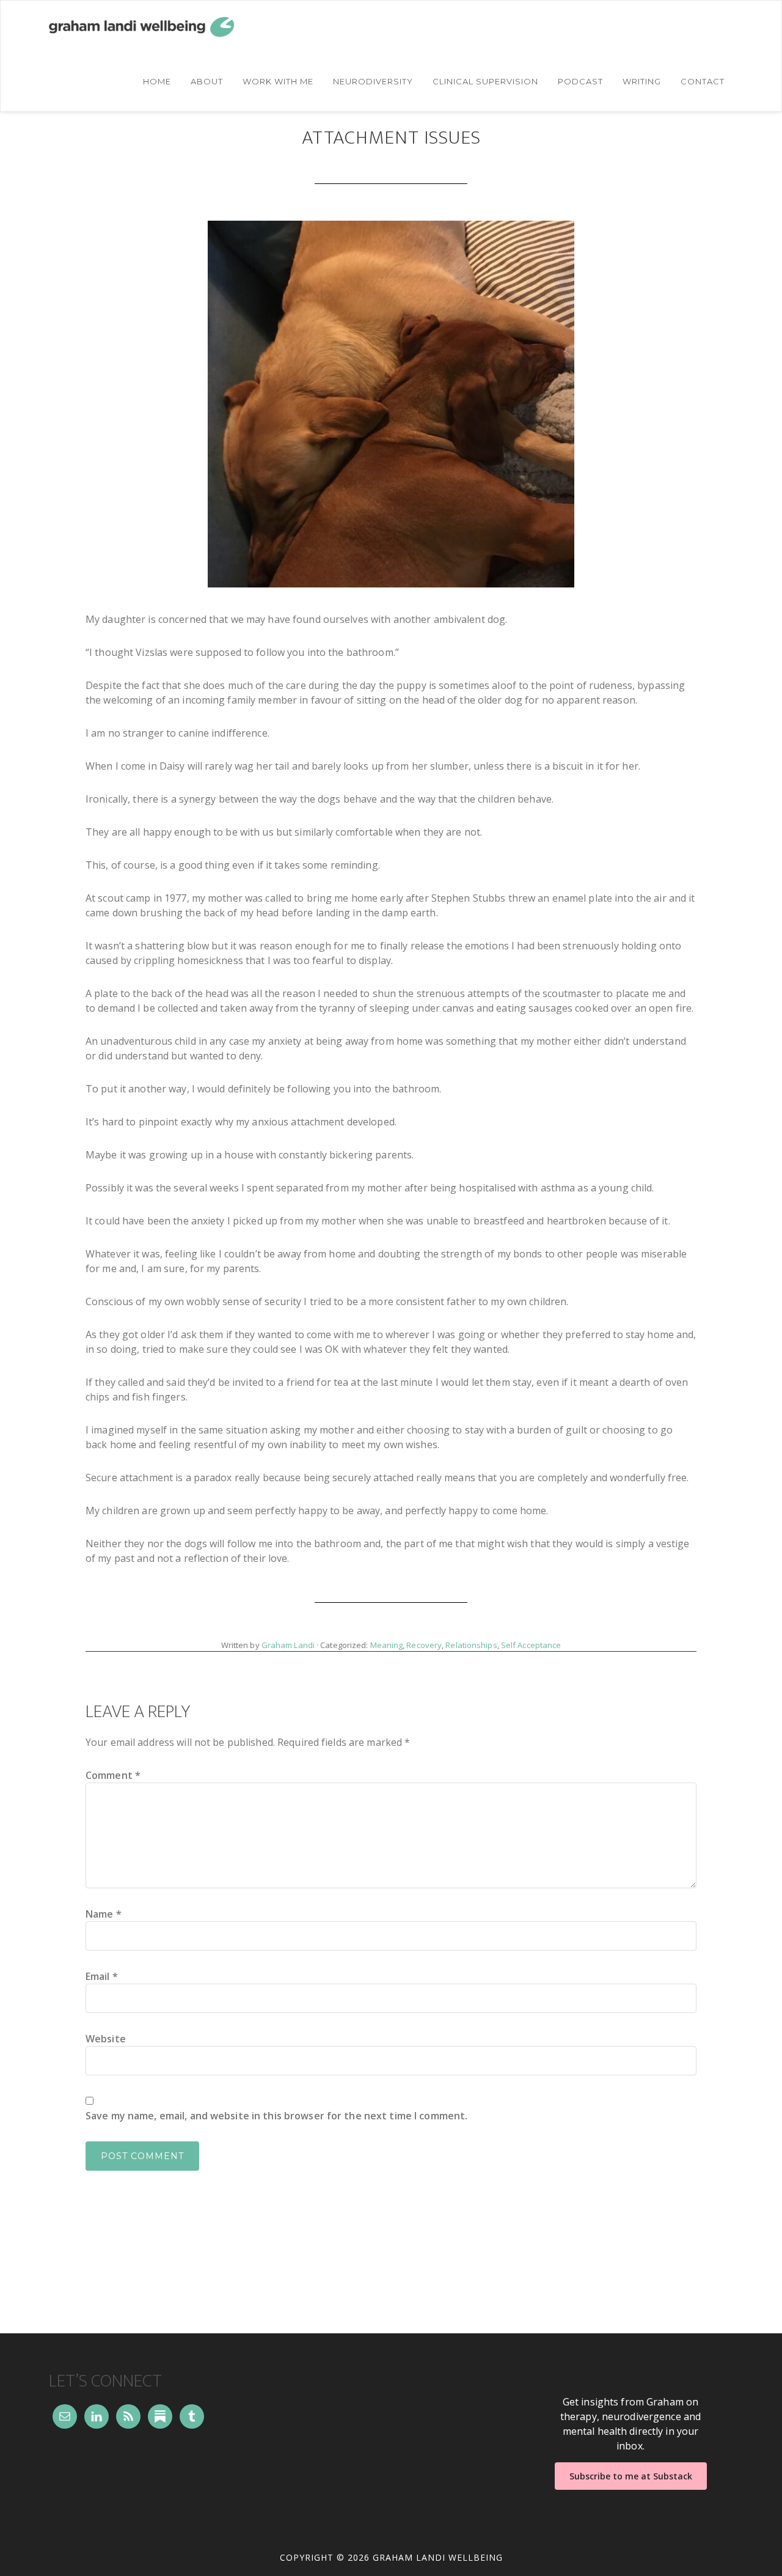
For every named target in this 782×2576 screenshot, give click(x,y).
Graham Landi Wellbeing (161, 27)
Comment (113, 1775)
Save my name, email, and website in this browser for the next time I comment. (276, 2116)
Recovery (424, 1645)
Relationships (471, 1645)
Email (102, 1976)
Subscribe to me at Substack (631, 2476)
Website (106, 2039)
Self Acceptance (531, 1645)
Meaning (387, 1645)
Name (104, 1914)
